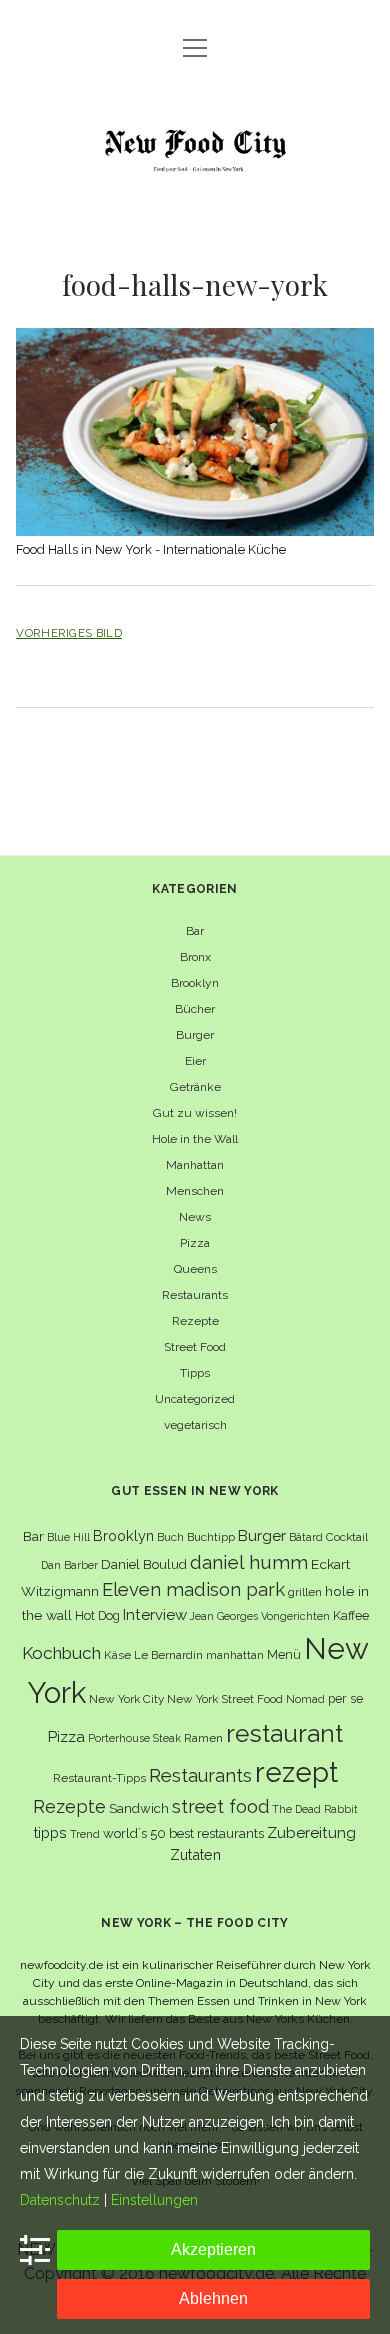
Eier (195, 1061)
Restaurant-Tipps (99, 1778)
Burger (195, 1035)
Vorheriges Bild (69, 633)
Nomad (305, 1699)
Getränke (195, 1087)
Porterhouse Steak (134, 1738)
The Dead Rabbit (315, 1809)
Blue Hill (68, 1537)
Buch (170, 1537)
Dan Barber (69, 1565)
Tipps (195, 1373)
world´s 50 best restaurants (183, 1833)
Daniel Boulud (144, 1564)
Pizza (195, 1243)
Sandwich (139, 1808)
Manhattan (195, 1165)
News (195, 1217)
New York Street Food (225, 1699)
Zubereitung (311, 1832)
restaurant (284, 1733)
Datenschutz (60, 2200)
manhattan (235, 1655)
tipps (50, 1832)
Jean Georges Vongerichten (260, 1616)
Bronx (195, 957)
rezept (296, 1772)
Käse (117, 1655)
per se (345, 1698)
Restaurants (195, 1295)
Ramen (203, 1738)
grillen (305, 1592)
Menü (284, 1654)
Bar (195, 931)
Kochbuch (61, 1653)
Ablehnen (213, 2298)
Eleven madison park (193, 1589)
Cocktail (347, 1537)
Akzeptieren (213, 2249)
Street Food (195, 1347)
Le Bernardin (168, 1655)
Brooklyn (195, 983)
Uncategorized (195, 1399)
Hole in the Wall (195, 1139)
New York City (126, 1699)
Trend (85, 1834)
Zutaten (195, 1854)
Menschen (195, 1191)
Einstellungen (154, 2200)
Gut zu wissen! (195, 1113)
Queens (195, 1269)
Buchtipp (211, 1537)
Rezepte (195, 1321)
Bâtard (306, 1537)
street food (220, 1806)
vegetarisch (195, 1425)
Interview (155, 1615)
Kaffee (351, 1615)
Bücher (195, 1009)
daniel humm (249, 1562)
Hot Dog (97, 1615)
